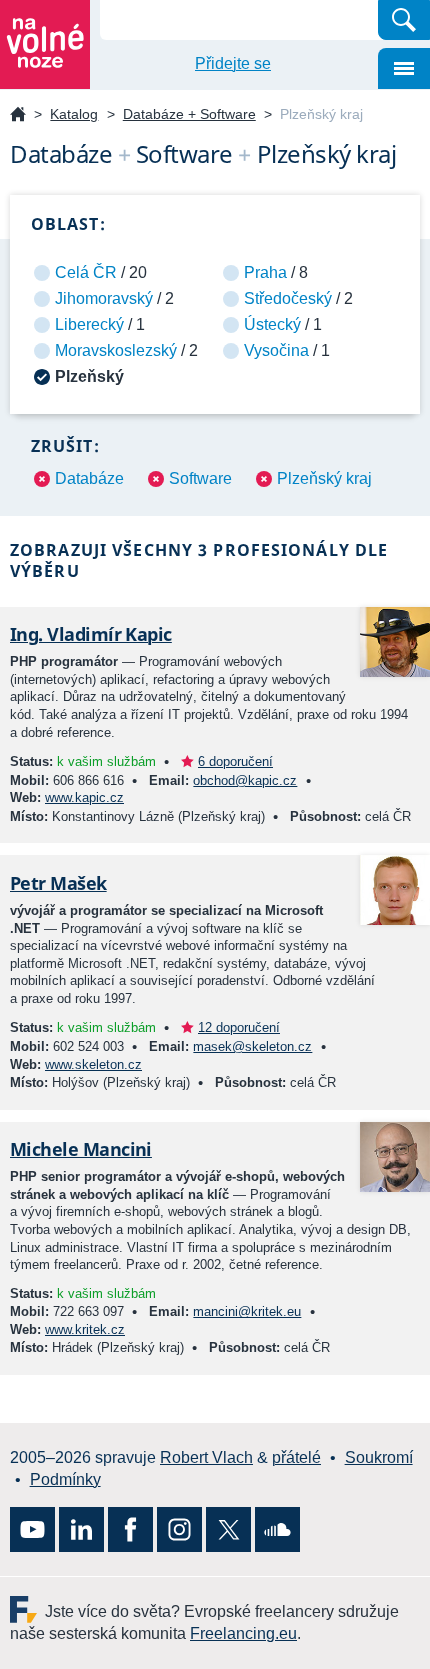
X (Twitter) (228, 1529)
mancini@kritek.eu (247, 1311)
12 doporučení (239, 1027)
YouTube (32, 1529)
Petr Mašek (58, 883)
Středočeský (288, 298)
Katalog (74, 114)
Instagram (179, 1529)
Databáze (89, 478)
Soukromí (379, 1457)
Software (200, 478)
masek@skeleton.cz (252, 1046)
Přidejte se (233, 63)
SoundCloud (277, 1529)
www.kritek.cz (85, 1329)
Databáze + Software (189, 114)
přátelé (296, 1457)
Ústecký (272, 324)
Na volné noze (18, 115)
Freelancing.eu (27, 1609)
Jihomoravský (104, 298)
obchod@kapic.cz (245, 780)
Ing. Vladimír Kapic (91, 634)
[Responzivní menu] (404, 68)
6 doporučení (235, 761)
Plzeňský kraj (324, 478)
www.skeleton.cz (93, 1064)
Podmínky (65, 1479)
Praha (265, 272)
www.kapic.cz (84, 797)
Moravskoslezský (116, 350)
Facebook (130, 1529)
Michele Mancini (81, 1149)
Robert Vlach (206, 1457)
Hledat (404, 20)
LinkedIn (81, 1529)
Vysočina (276, 350)
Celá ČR (86, 272)
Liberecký (89, 324)
